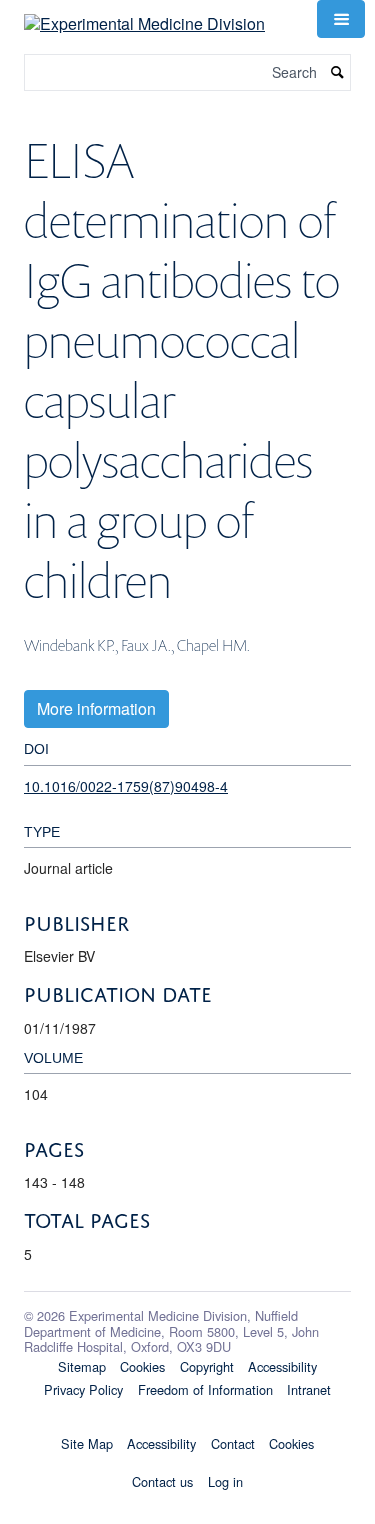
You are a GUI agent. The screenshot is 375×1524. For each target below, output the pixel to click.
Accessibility (282, 1366)
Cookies (142, 1366)
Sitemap (82, 1366)
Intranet (309, 1389)
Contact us (162, 1481)
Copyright (207, 1366)
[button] (341, 19)
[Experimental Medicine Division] (144, 16)
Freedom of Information (205, 1389)
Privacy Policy (83, 1389)
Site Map (87, 1443)
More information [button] (96, 708)
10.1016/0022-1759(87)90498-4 (126, 786)
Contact (233, 1443)
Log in (225, 1481)
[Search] (338, 72)
